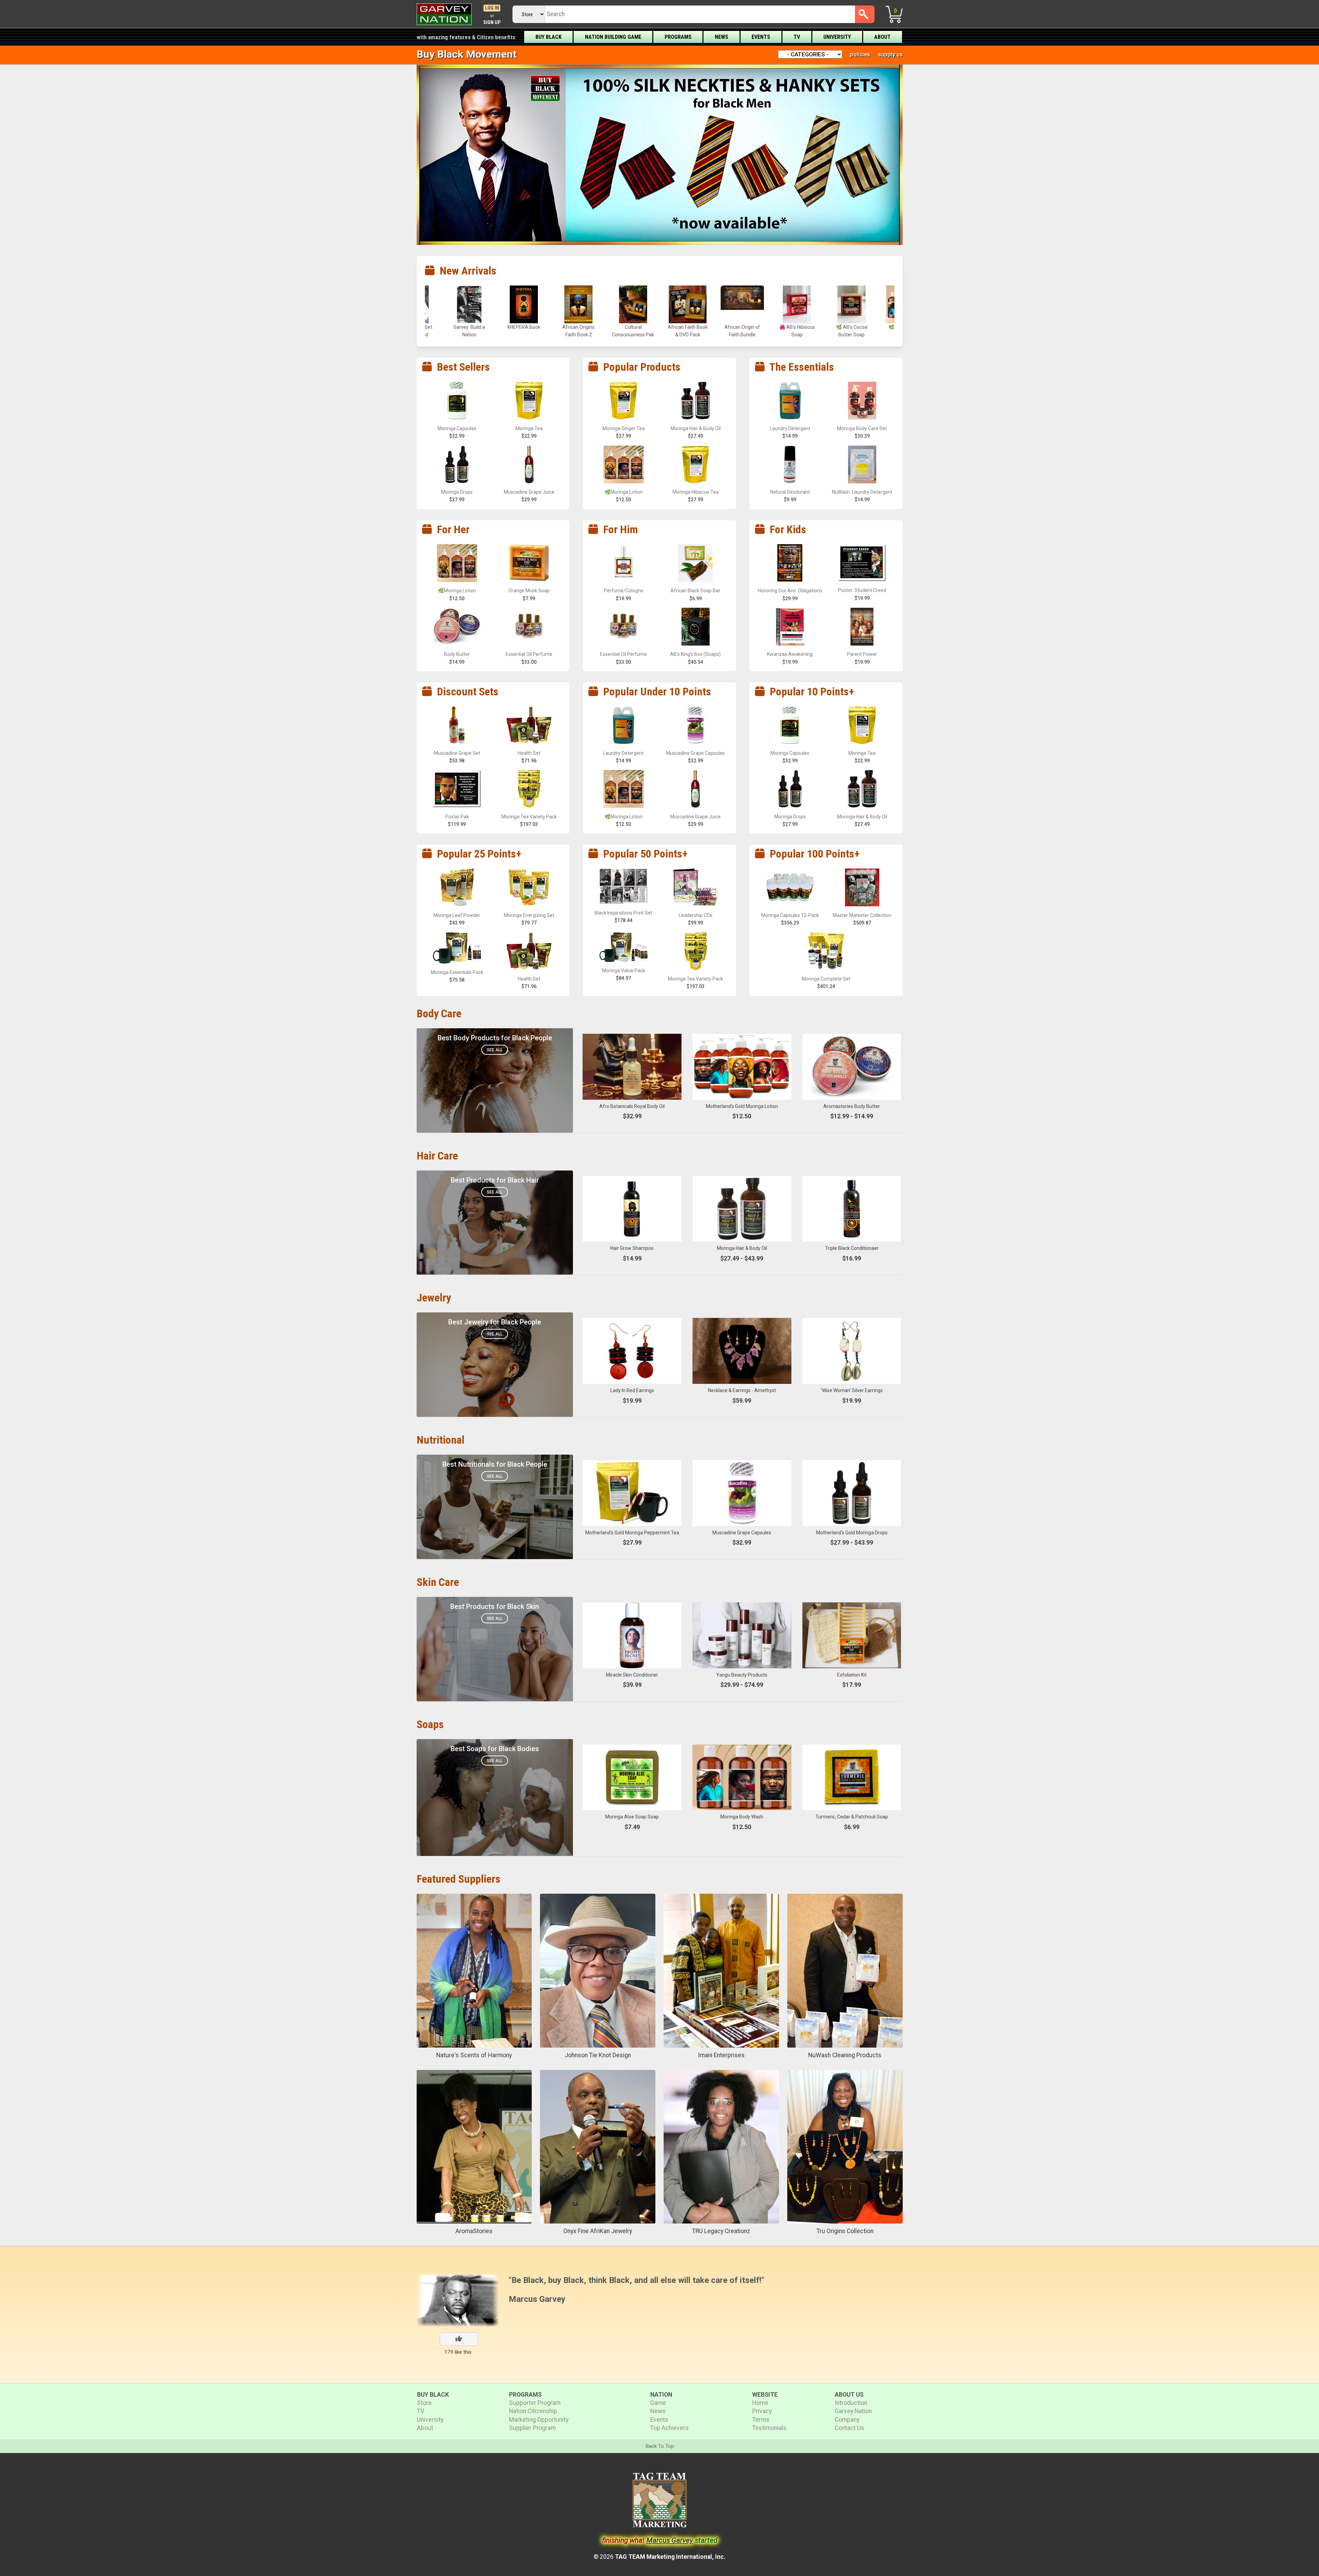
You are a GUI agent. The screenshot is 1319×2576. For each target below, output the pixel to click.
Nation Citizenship (533, 2411)
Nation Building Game (613, 37)
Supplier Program (532, 2428)
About (882, 37)
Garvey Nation (853, 2411)
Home (760, 2403)
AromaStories (474, 2231)
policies (860, 54)
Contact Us (849, 2428)
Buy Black (549, 37)
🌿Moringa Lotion (688, 327)
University (837, 37)
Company (847, 2420)
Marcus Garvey (537, 2299)
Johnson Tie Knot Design (598, 2055)
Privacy (762, 2411)
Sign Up (492, 23)
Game (658, 2403)
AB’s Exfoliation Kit (852, 327)
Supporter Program (535, 2403)
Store (424, 2403)
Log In (492, 8)
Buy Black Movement (467, 54)
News (721, 37)
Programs (678, 37)
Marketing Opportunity (539, 2420)
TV (797, 37)
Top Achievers (669, 2428)
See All (495, 1050)
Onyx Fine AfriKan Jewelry (598, 2231)
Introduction (851, 2403)
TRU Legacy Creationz (721, 2231)
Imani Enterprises (721, 2055)
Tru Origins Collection (845, 2231)
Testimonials (769, 2428)
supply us (890, 54)
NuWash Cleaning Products (845, 2055)
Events (761, 37)
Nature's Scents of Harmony (474, 2055)
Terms (761, 2420)
